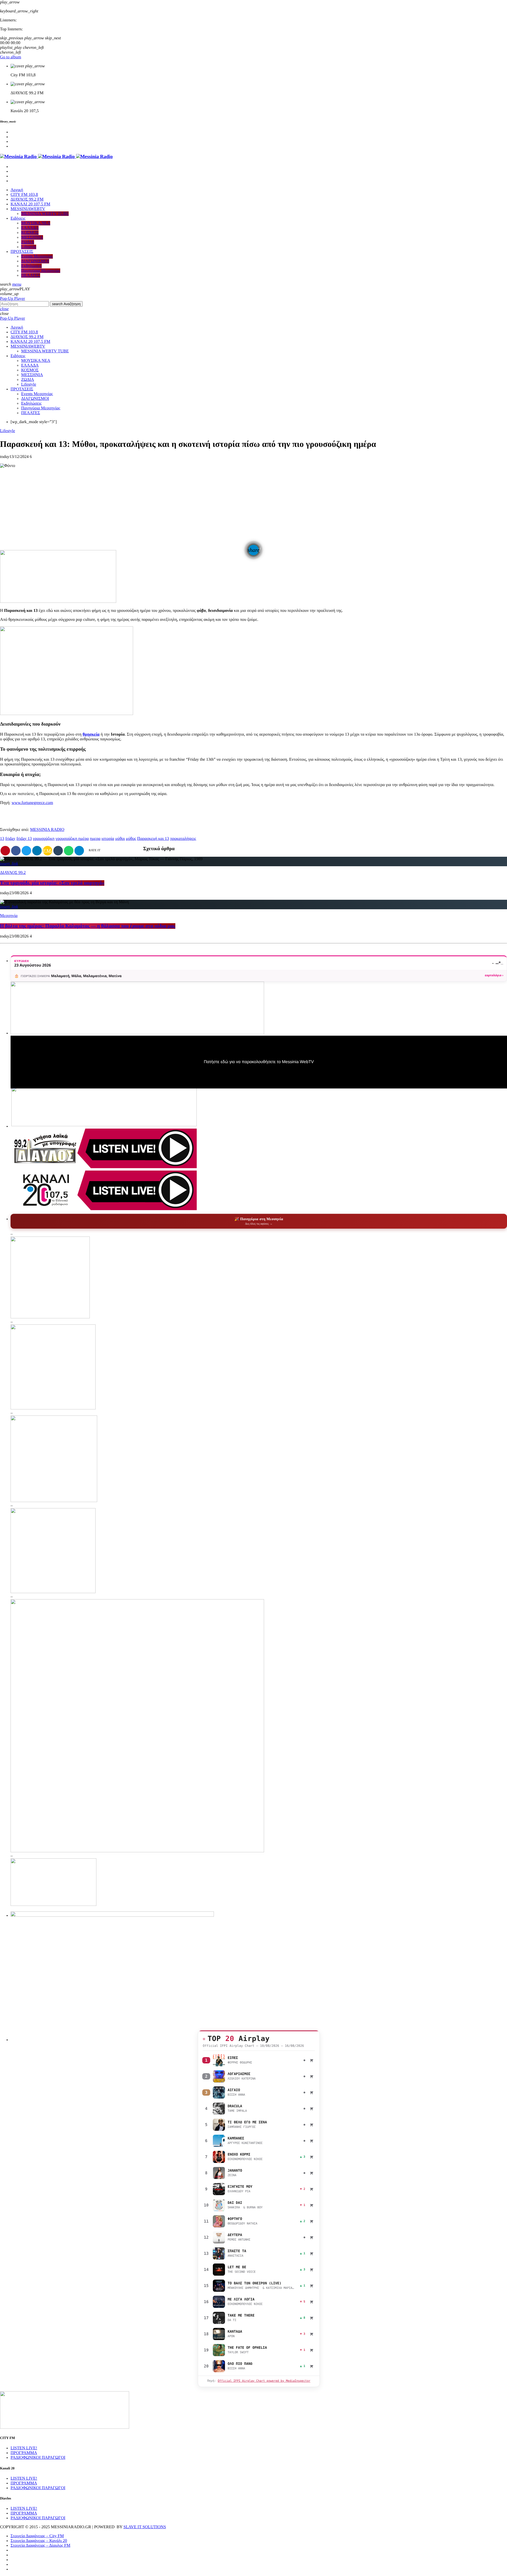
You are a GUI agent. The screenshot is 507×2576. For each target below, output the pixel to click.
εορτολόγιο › (494, 975)
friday (10, 839)
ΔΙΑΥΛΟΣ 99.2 (13, 873)
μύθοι (120, 839)
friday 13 (24, 839)
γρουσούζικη (44, 839)
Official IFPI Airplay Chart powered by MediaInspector (264, 2381)
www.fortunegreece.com (32, 803)
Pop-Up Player (13, 299)
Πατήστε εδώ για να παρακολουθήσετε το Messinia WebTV (259, 1062)
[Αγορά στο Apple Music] (312, 2060)
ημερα (95, 839)
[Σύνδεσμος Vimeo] (56, 157)
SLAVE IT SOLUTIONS (145, 2527)
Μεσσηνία (9, 916)
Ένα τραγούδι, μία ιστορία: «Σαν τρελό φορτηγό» (52, 883)
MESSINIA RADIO (47, 830)
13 (2, 839)
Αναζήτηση (66, 304)
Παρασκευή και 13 (153, 839)
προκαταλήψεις (183, 839)
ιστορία (108, 839)
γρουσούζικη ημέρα (72, 839)
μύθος (131, 839)
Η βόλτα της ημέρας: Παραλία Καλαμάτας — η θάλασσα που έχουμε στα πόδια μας (88, 926)
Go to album (11, 57)
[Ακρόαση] (219, 2060)
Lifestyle (8, 431)
